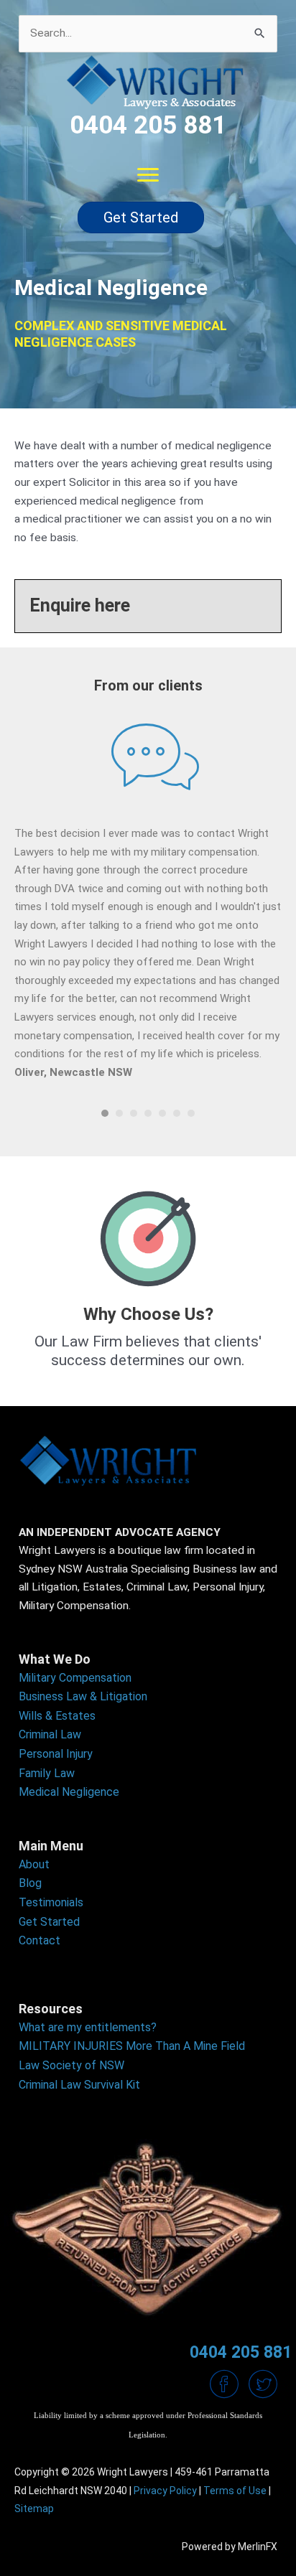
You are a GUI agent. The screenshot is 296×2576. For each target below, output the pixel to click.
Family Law (47, 1773)
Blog (30, 1883)
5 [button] (162, 1113)
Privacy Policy (165, 2491)
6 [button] (177, 1113)
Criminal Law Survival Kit (79, 2085)
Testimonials (51, 1902)
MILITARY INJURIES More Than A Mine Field (132, 2046)
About (34, 1864)
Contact (40, 1940)
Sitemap (34, 2509)
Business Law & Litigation (83, 1696)
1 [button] (105, 1113)
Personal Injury (56, 1754)
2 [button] (119, 1113)
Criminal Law (50, 1734)
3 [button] (134, 1113)
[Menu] (148, 175)
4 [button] (148, 1113)
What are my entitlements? (88, 2027)
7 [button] (191, 1113)
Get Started (49, 1922)
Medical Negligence (69, 1792)
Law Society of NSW (71, 2065)
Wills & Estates (57, 1716)
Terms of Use (235, 2491)
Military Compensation (75, 1678)
